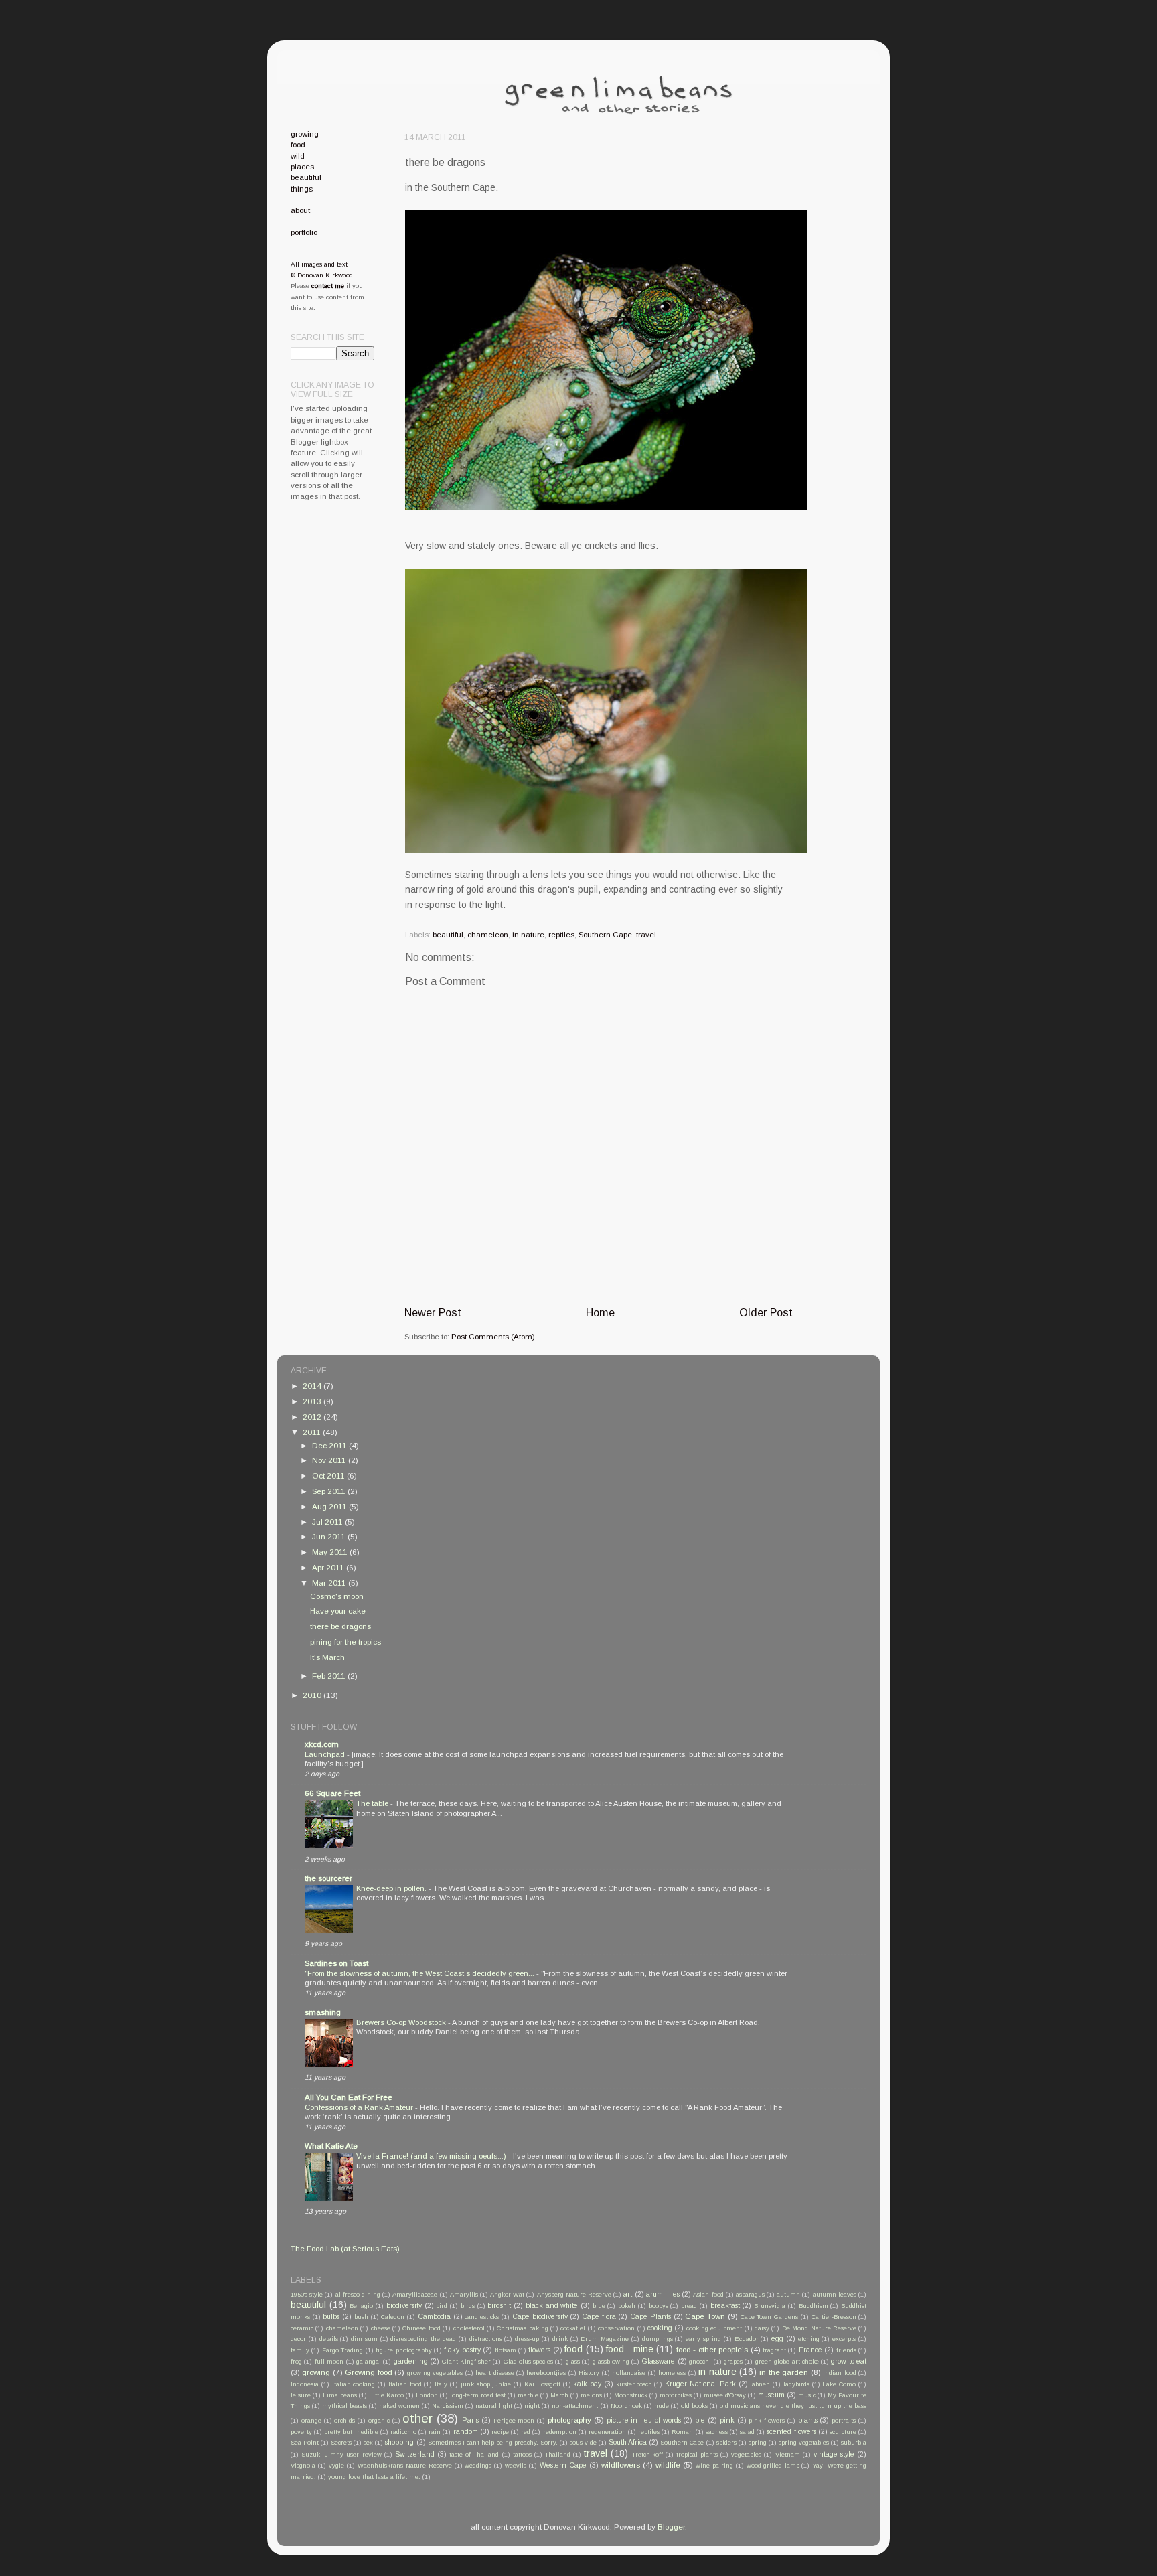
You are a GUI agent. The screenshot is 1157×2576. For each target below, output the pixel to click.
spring (758, 2443)
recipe (500, 2432)
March (559, 2395)
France (811, 2350)
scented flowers (791, 2431)
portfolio (304, 232)
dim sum (364, 2339)
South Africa (628, 2442)
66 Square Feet (332, 1793)
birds (468, 2306)
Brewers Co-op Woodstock (402, 2022)
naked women (399, 2406)
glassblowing (611, 2362)
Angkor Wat (507, 2295)
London (427, 2395)
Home (600, 1312)
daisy (762, 2328)
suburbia (854, 2443)
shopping (399, 2442)
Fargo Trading (342, 2350)
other (417, 2418)
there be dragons (340, 1626)
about (300, 210)
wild (298, 156)
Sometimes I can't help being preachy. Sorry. (493, 2443)
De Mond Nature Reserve (819, 2328)
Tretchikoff (647, 2455)
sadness (717, 2432)
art (628, 2294)
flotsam (506, 2350)
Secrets (341, 2443)
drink (560, 2339)
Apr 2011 (329, 1567)
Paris (470, 2420)
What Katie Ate (331, 2146)
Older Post (766, 1312)
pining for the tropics (345, 1642)
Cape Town (705, 2316)
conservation (616, 2328)
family (300, 2350)
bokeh (627, 2306)
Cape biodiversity (540, 2316)
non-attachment (575, 2406)
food (298, 144)
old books (694, 2406)
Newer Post (433, 1312)
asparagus (750, 2295)
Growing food (368, 2372)
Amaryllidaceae (415, 2295)
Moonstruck (631, 2395)
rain (435, 2432)
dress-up (527, 2339)
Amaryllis (464, 2295)
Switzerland (415, 2454)
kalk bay (587, 2384)
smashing (323, 2012)
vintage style (834, 2454)
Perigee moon (514, 2421)
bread (689, 2306)
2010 (313, 1695)
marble (528, 2395)
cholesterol (469, 2328)
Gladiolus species (528, 2362)
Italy (441, 2384)
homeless (672, 2373)
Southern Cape (605, 934)
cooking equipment (714, 2328)
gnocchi (700, 2362)
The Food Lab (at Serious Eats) (345, 2248)
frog (296, 2362)
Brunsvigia (770, 2306)
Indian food (839, 2373)
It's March (327, 1657)
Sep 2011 (330, 1491)
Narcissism (448, 2406)
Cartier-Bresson (834, 2317)
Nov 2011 (330, 1460)
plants (808, 2420)
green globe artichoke (787, 2362)
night (532, 2406)
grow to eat (849, 2361)
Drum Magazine (605, 2339)
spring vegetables (804, 2443)
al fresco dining (358, 2295)
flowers (539, 2350)
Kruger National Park (700, 2384)
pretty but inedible (351, 2432)
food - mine (630, 2349)
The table (373, 1803)
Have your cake (338, 1611)
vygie (336, 2466)
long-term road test (478, 2395)
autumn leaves (835, 2295)
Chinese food (421, 2328)
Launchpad (326, 1754)
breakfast (725, 2305)
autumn (788, 2295)
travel (646, 934)
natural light (494, 2406)
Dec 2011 (330, 1445)
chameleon (488, 934)
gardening (411, 2361)
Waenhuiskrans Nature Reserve (405, 2466)
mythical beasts (344, 2406)
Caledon (393, 2317)
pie (700, 2420)
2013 (313, 1401)
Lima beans (340, 2395)
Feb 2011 (330, 1676)
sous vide (583, 2443)
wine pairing (714, 2466)
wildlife (668, 2465)
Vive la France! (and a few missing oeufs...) (432, 2156)
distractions (486, 2339)
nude (662, 2406)
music (807, 2395)
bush (361, 2317)
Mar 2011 (330, 1583)
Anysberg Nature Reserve (574, 2295)
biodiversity (404, 2305)
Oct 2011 (329, 1475)
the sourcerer (328, 1878)
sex (368, 2443)
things (302, 188)
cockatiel (573, 2328)
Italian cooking (354, 2384)
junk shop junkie (486, 2384)
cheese (381, 2328)
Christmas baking (522, 2328)
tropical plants (697, 2455)
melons (591, 2395)
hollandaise (629, 2373)
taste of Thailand (474, 2455)
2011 (313, 1432)
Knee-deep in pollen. (392, 1888)
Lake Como (839, 2384)
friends (846, 2350)
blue (599, 2306)
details (329, 2339)
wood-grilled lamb (773, 2466)
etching (809, 2339)
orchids (344, 2421)
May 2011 (331, 1552)
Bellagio (361, 2306)
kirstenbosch (634, 2384)
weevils (516, 2466)
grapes (733, 2362)
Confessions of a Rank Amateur (360, 2107)
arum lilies (663, 2294)
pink (727, 2420)
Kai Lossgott (542, 2384)
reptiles (561, 934)
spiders (726, 2443)
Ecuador (747, 2339)
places (302, 166)
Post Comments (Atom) (493, 1336)
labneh (760, 2384)
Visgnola (303, 2466)
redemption (560, 2432)
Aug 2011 (330, 1506)
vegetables (746, 2455)
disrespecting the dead (423, 2339)
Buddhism (814, 2306)
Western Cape (563, 2465)
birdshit (499, 2305)
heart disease (494, 2373)
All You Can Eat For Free (349, 2097)
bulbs (331, 2316)
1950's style (307, 2295)
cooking (660, 2328)
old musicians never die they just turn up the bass (793, 2406)
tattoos (522, 2455)
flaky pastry (462, 2350)
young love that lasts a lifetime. (374, 2477)
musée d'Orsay (725, 2395)
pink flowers (767, 2421)
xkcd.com (322, 1744)
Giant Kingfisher (466, 2362)
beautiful (448, 934)
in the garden (784, 2372)
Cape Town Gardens (769, 2317)
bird (442, 2306)
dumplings (658, 2339)
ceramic (302, 2328)
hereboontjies (546, 2373)
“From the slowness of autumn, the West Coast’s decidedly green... (420, 1973)
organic (379, 2421)
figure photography (403, 2350)
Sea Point (305, 2443)
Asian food (708, 2295)
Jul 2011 (328, 1522)
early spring (703, 2339)
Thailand (558, 2455)
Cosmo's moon (337, 1596)
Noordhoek (626, 2406)
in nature (528, 934)
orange (311, 2421)
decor (298, 2339)
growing (305, 134)
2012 (313, 1417)
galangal (369, 2362)
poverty (301, 2432)
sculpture (843, 2432)
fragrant (774, 2350)
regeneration (607, 2432)
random (466, 2431)
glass (573, 2362)
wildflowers (621, 2465)
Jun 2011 (330, 1536)
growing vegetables (435, 2373)
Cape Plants (650, 2316)
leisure (301, 2395)
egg (777, 2338)
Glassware (658, 2361)
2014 (313, 1386)
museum (771, 2395)
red (526, 2432)
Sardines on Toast (336, 1963)
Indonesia (305, 2384)
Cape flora (599, 2316)
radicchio (403, 2432)
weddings (478, 2466)
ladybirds (796, 2384)
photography (569, 2420)
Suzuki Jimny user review (341, 2455)
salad (747, 2432)
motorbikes (676, 2395)
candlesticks (482, 2317)
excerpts (844, 2339)
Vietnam (788, 2455)
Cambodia (434, 2316)
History (589, 2373)
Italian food (405, 2384)
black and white (552, 2305)
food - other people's (712, 2349)
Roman (682, 2432)
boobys (659, 2306)
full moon (329, 2362)
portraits (844, 2421)
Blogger (671, 2527)
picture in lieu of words (644, 2420)
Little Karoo (386, 2395)
